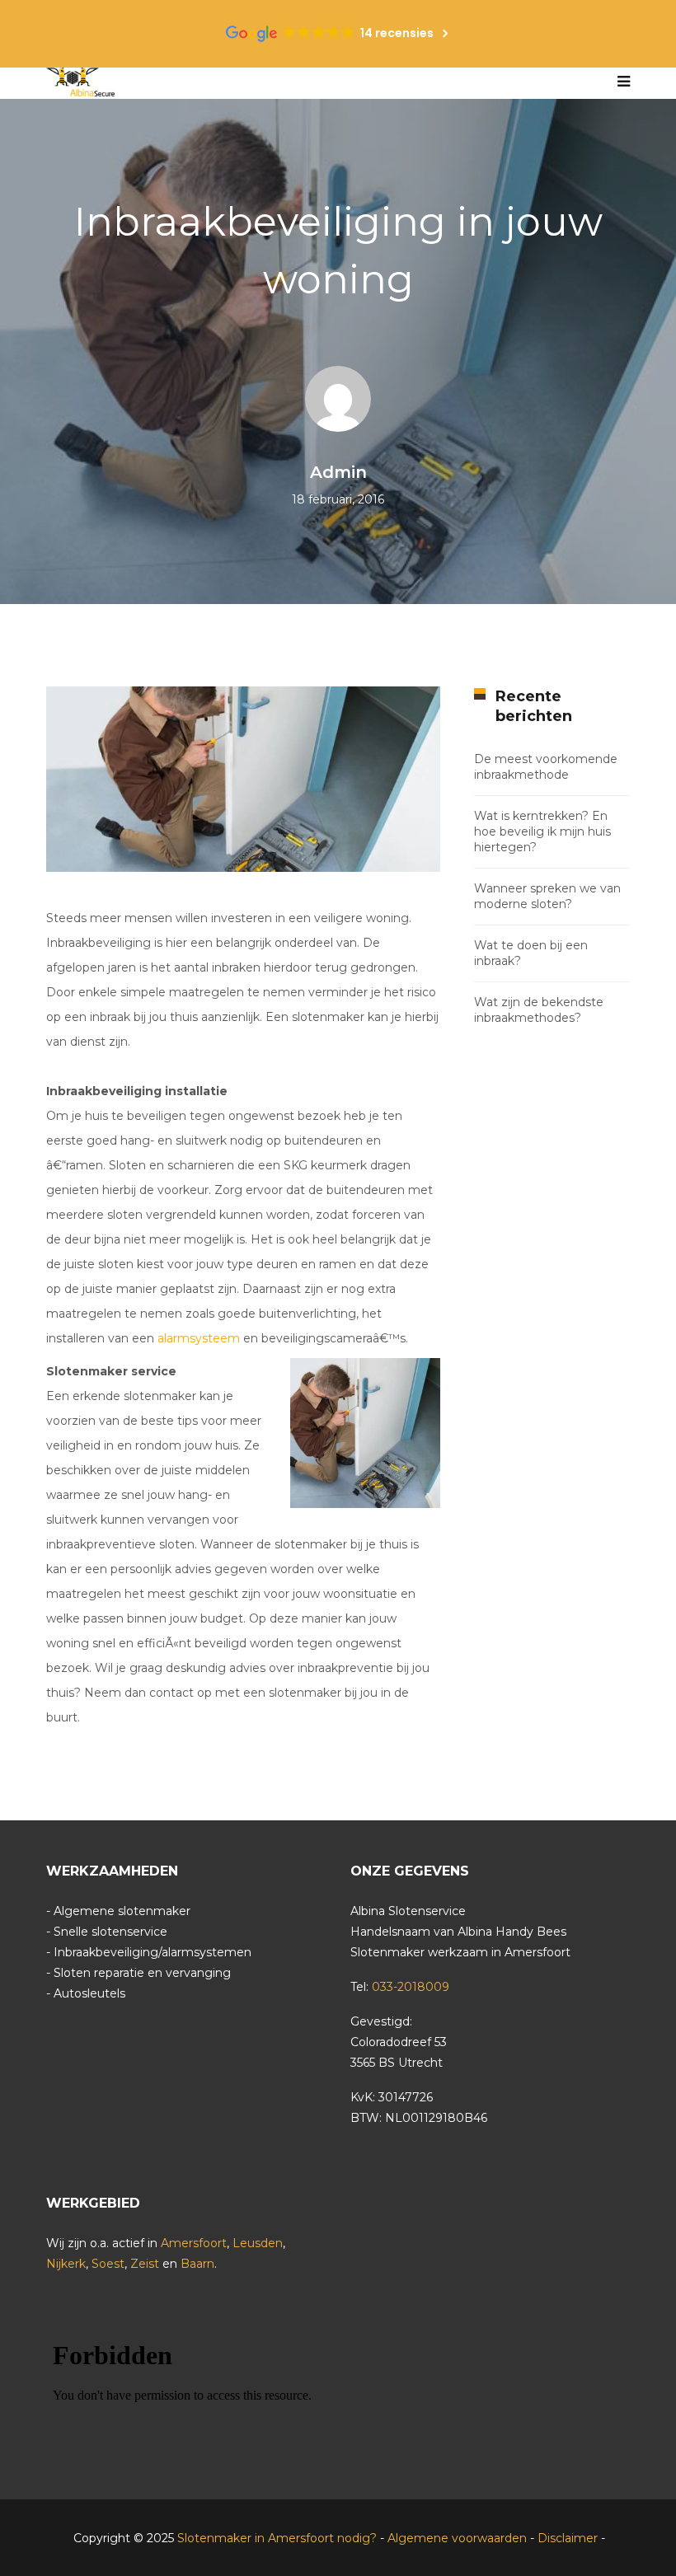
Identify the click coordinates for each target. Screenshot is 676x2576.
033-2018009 (411, 1987)
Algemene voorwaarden (457, 2538)
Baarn (197, 2264)
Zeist (145, 2264)
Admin (338, 472)
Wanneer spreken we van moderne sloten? (547, 896)
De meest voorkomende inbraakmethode (546, 767)
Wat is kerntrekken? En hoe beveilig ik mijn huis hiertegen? (542, 831)
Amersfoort (194, 2243)
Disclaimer (568, 2538)
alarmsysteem (199, 1338)
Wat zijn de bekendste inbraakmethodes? (539, 1010)
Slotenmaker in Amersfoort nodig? (279, 2538)
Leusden (258, 2243)
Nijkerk (66, 2264)
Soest (108, 2264)
